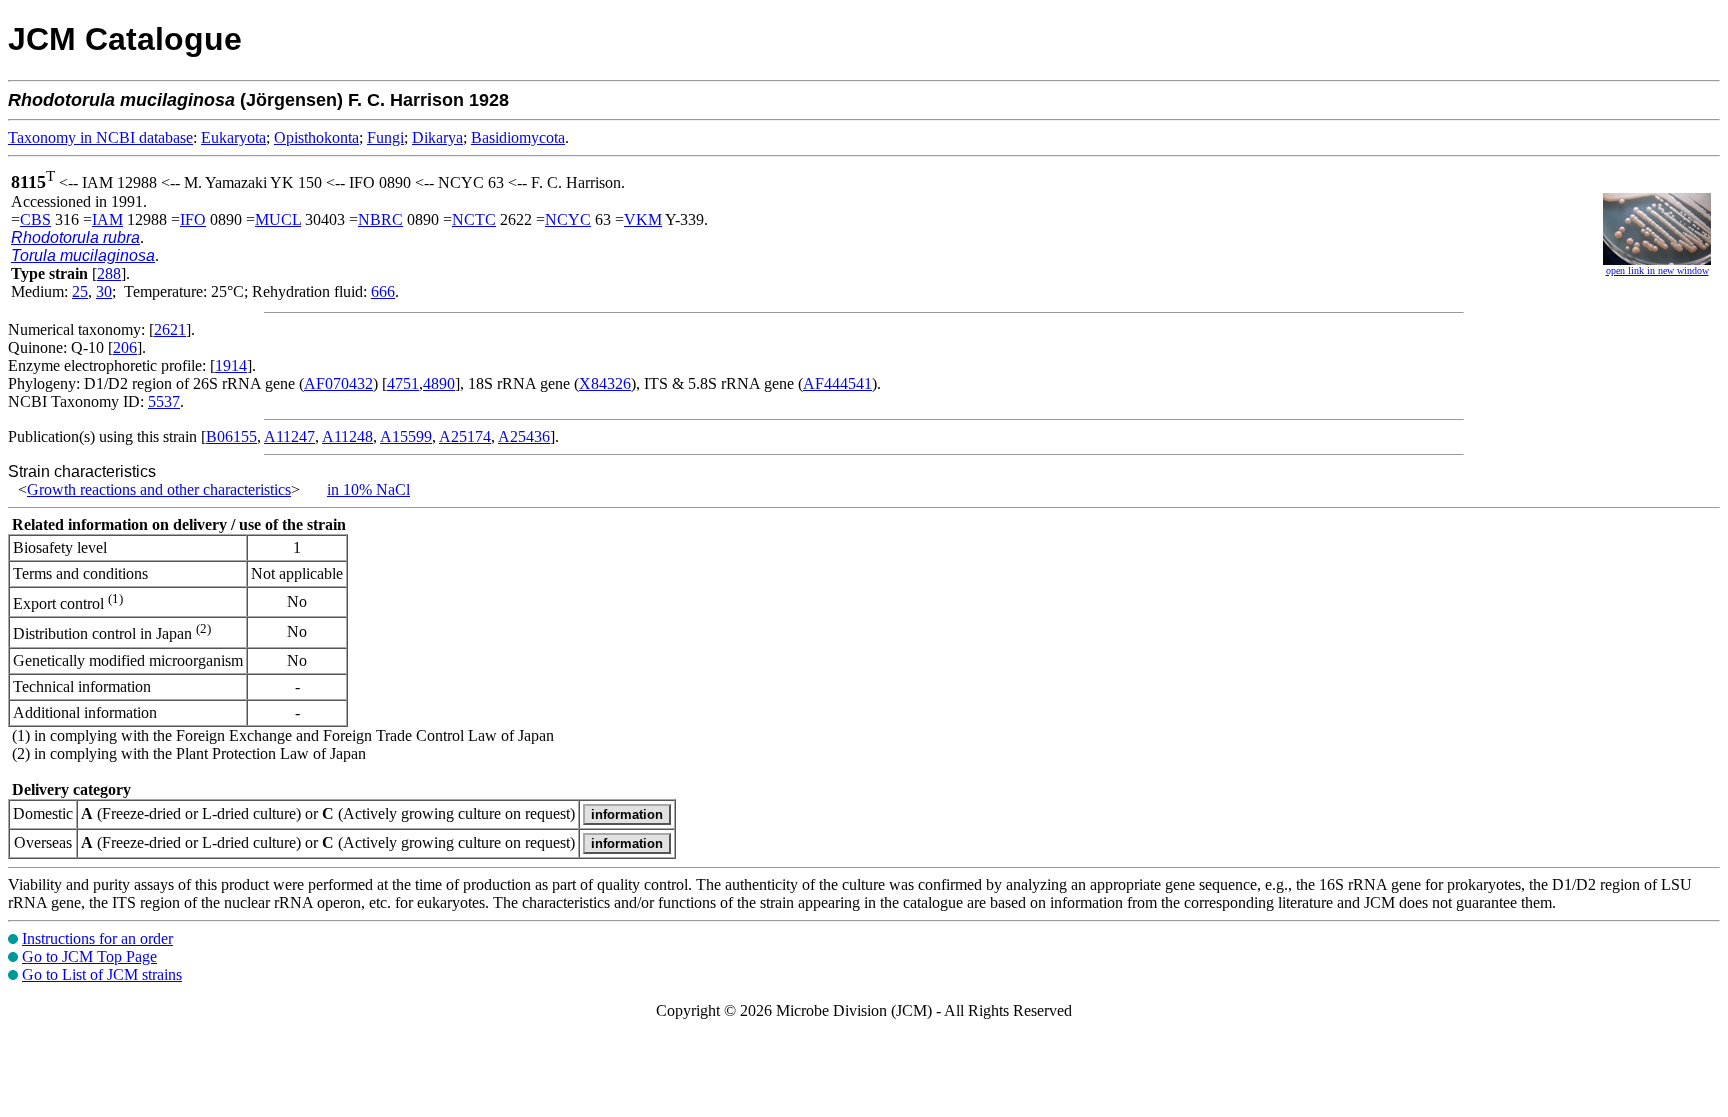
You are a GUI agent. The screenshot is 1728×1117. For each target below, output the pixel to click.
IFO (193, 219)
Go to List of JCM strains (102, 974)
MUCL (278, 219)
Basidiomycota (518, 137)
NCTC (474, 219)
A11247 (289, 436)
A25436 (524, 436)
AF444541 (837, 383)
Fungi (385, 137)
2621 (170, 329)
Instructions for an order (97, 938)
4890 (439, 383)
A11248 (347, 436)
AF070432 (338, 383)
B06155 (231, 436)
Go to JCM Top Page (89, 956)
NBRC (380, 219)
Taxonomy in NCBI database (100, 137)
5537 (164, 401)
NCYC (568, 219)
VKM (643, 219)
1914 (231, 365)
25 (80, 291)
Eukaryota (233, 137)
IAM (107, 219)
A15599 (406, 436)
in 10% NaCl (368, 489)
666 (383, 291)
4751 (403, 383)
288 (109, 273)
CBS (35, 219)
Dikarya (437, 137)
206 (125, 347)
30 (104, 291)
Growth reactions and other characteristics (159, 489)
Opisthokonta (316, 137)
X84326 (605, 383)
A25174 (465, 436)
